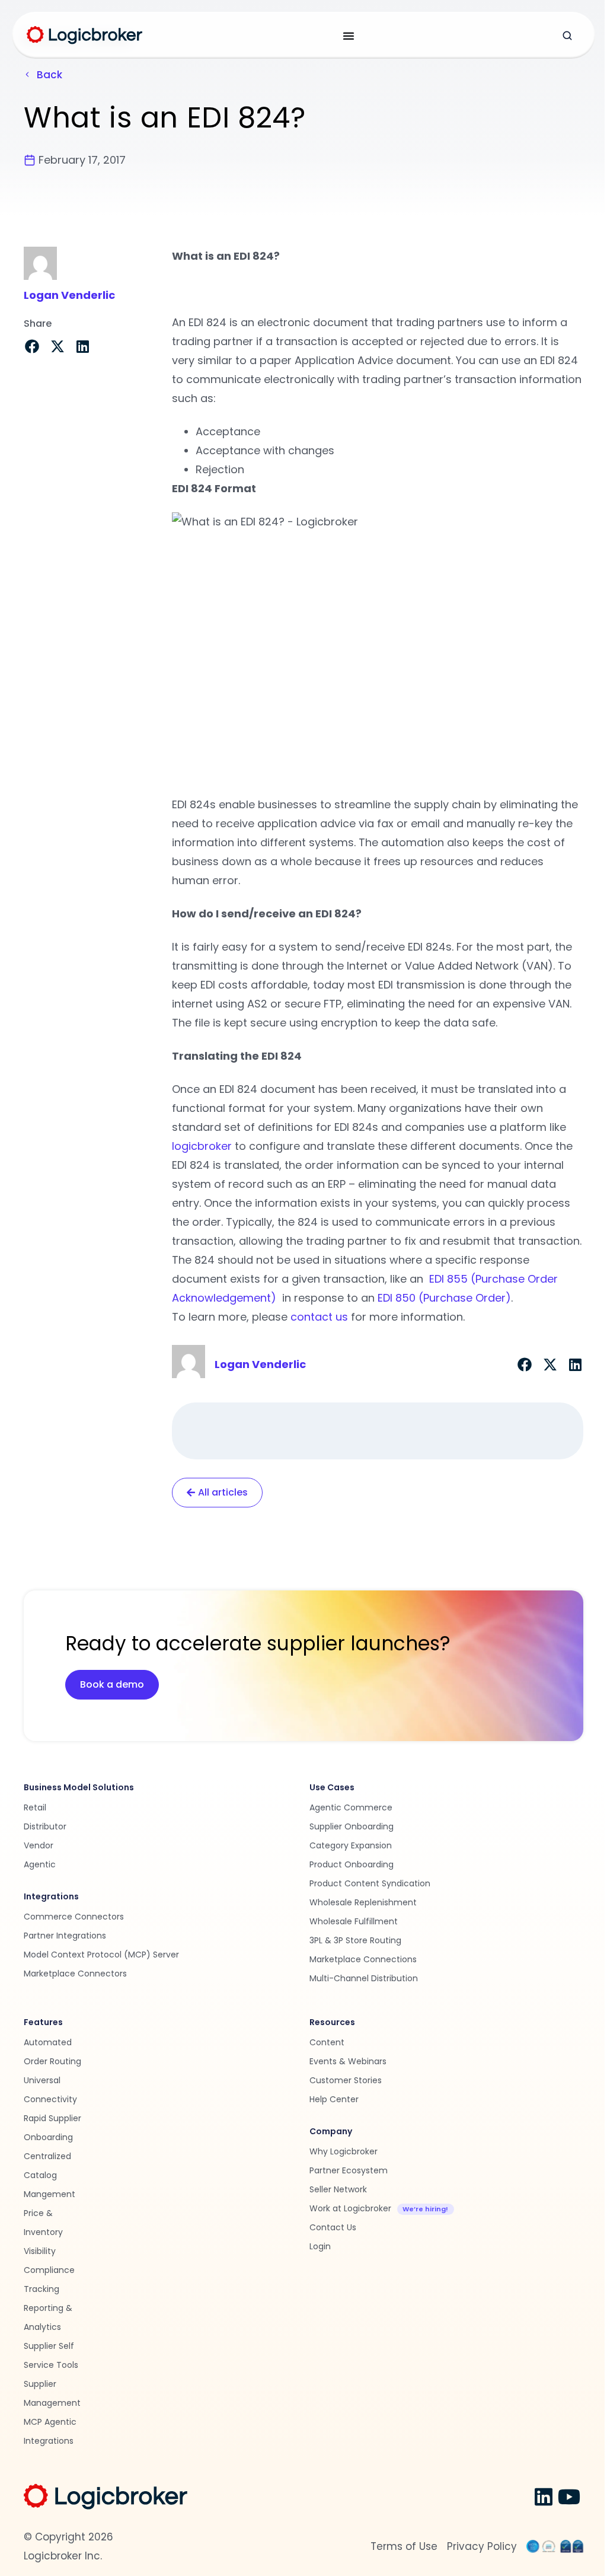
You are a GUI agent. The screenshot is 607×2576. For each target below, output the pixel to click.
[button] (32, 346)
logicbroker (202, 1146)
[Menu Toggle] (349, 36)
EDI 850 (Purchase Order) (444, 1298)
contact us (319, 1317)
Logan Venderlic (69, 295)
